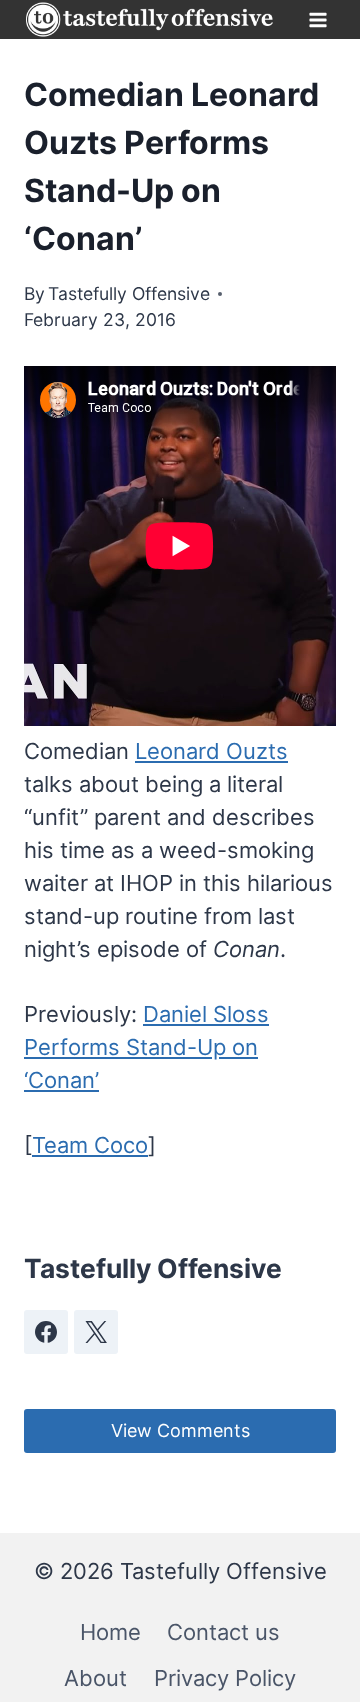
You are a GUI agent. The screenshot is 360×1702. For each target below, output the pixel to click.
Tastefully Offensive (129, 293)
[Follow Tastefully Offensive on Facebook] (46, 1332)
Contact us (223, 1632)
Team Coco (90, 1145)
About (95, 1678)
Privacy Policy (225, 1678)
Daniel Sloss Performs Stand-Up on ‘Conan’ (146, 1047)
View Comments (180, 1430)
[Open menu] (317, 19)
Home (110, 1632)
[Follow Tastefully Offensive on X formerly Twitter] (96, 1332)
